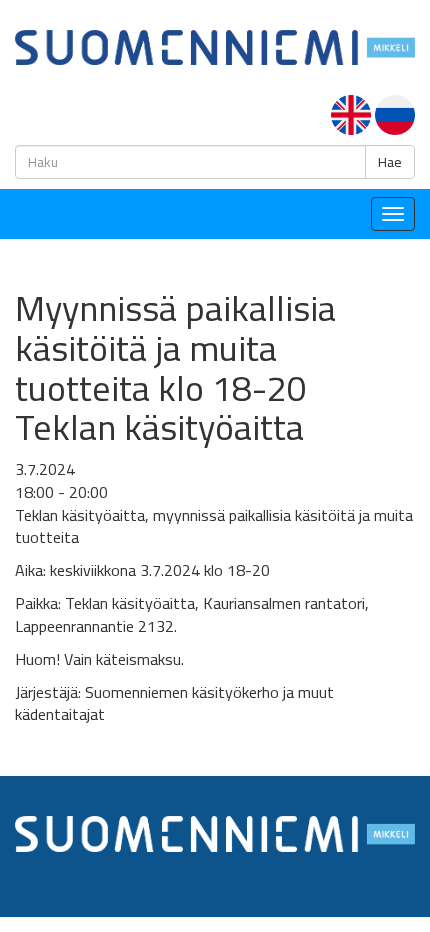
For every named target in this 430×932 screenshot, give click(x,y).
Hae (390, 162)
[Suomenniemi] (215, 46)
